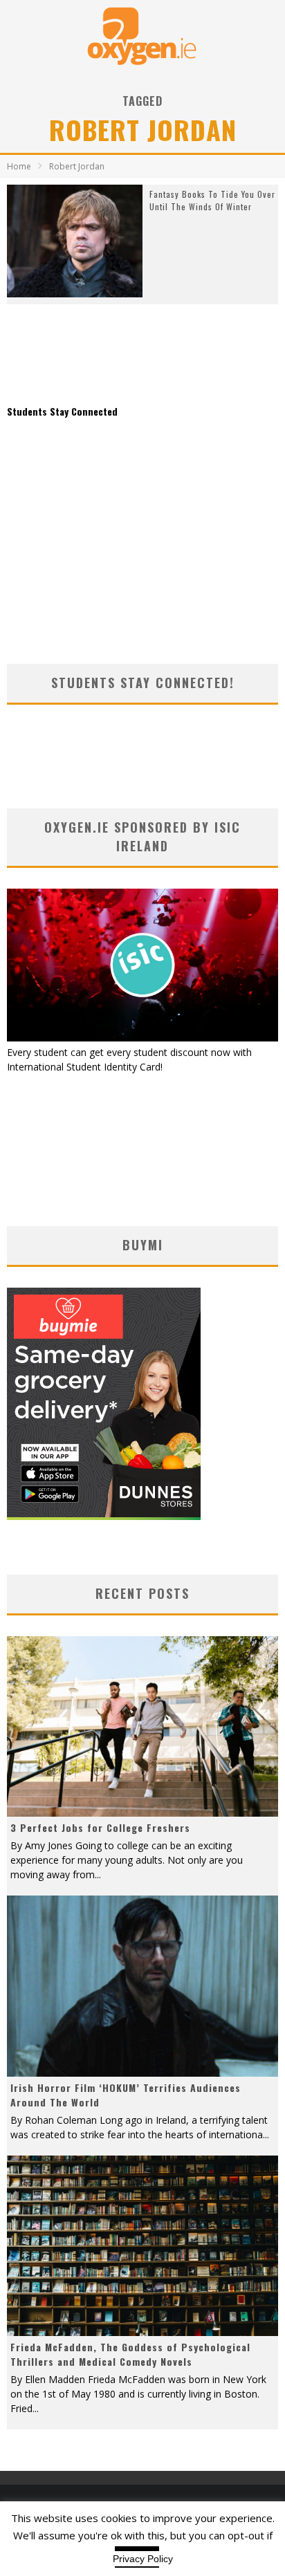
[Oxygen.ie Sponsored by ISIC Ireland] (142, 1038)
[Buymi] (104, 1516)
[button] (75, 241)
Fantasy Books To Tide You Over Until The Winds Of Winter (212, 200)
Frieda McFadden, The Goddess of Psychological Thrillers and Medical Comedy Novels (130, 2354)
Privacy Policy (143, 2559)
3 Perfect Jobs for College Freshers (100, 1827)
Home (19, 166)
